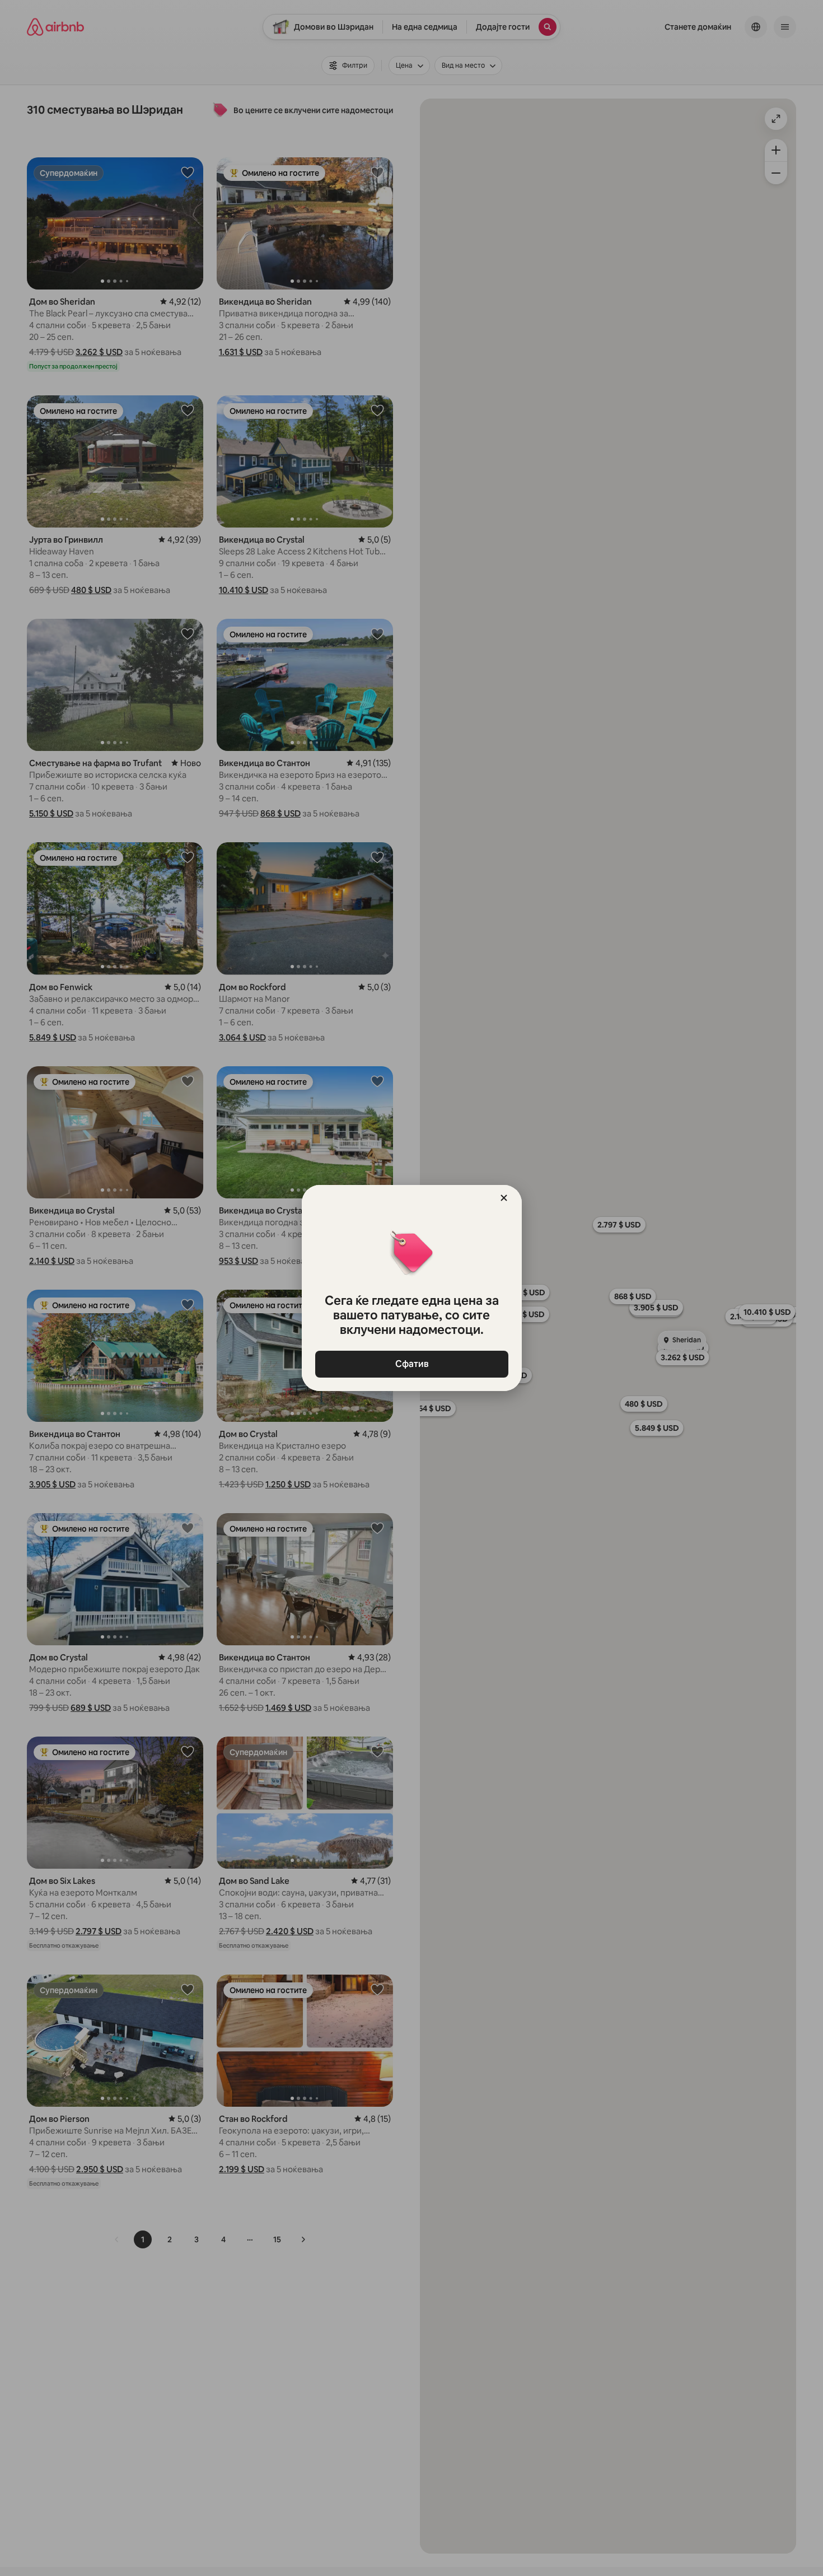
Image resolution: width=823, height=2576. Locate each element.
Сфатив (411, 1364)
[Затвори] (504, 1198)
